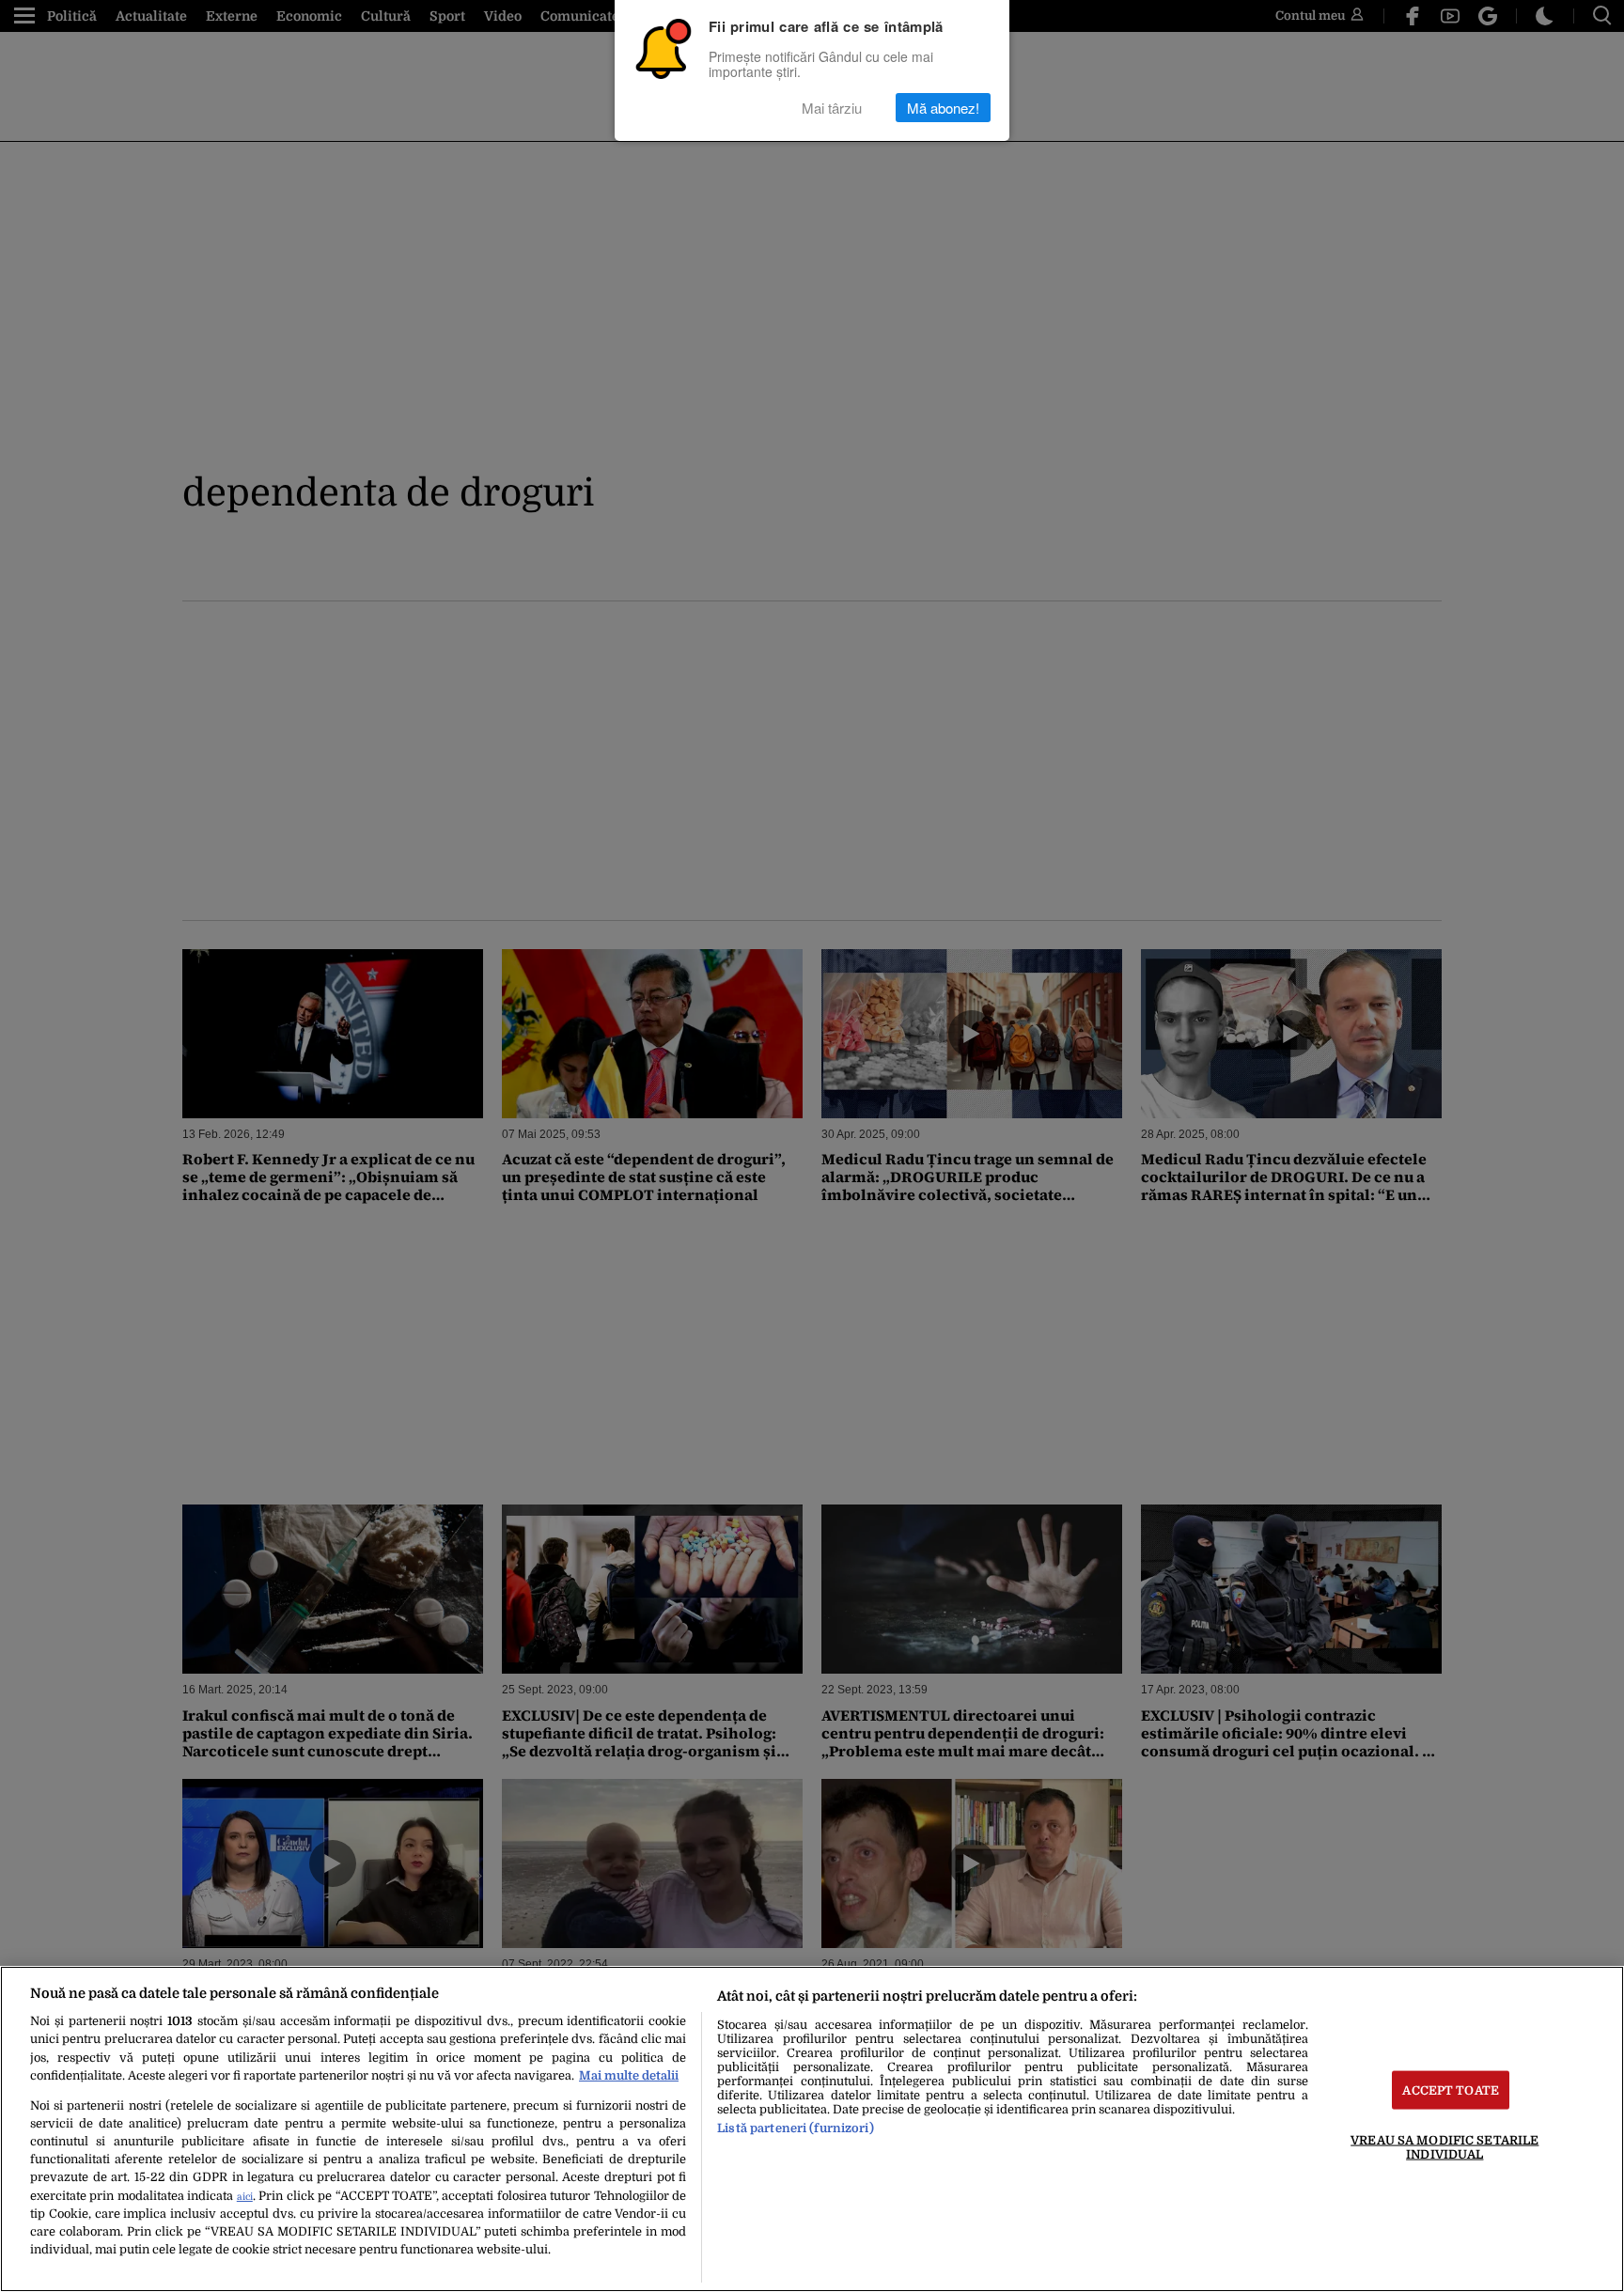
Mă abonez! (943, 108)
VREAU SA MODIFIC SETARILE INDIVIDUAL (1444, 2146)
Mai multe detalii (629, 2075)
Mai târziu (832, 108)
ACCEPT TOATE (1451, 2089)
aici (245, 2197)
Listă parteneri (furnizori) (795, 2128)
